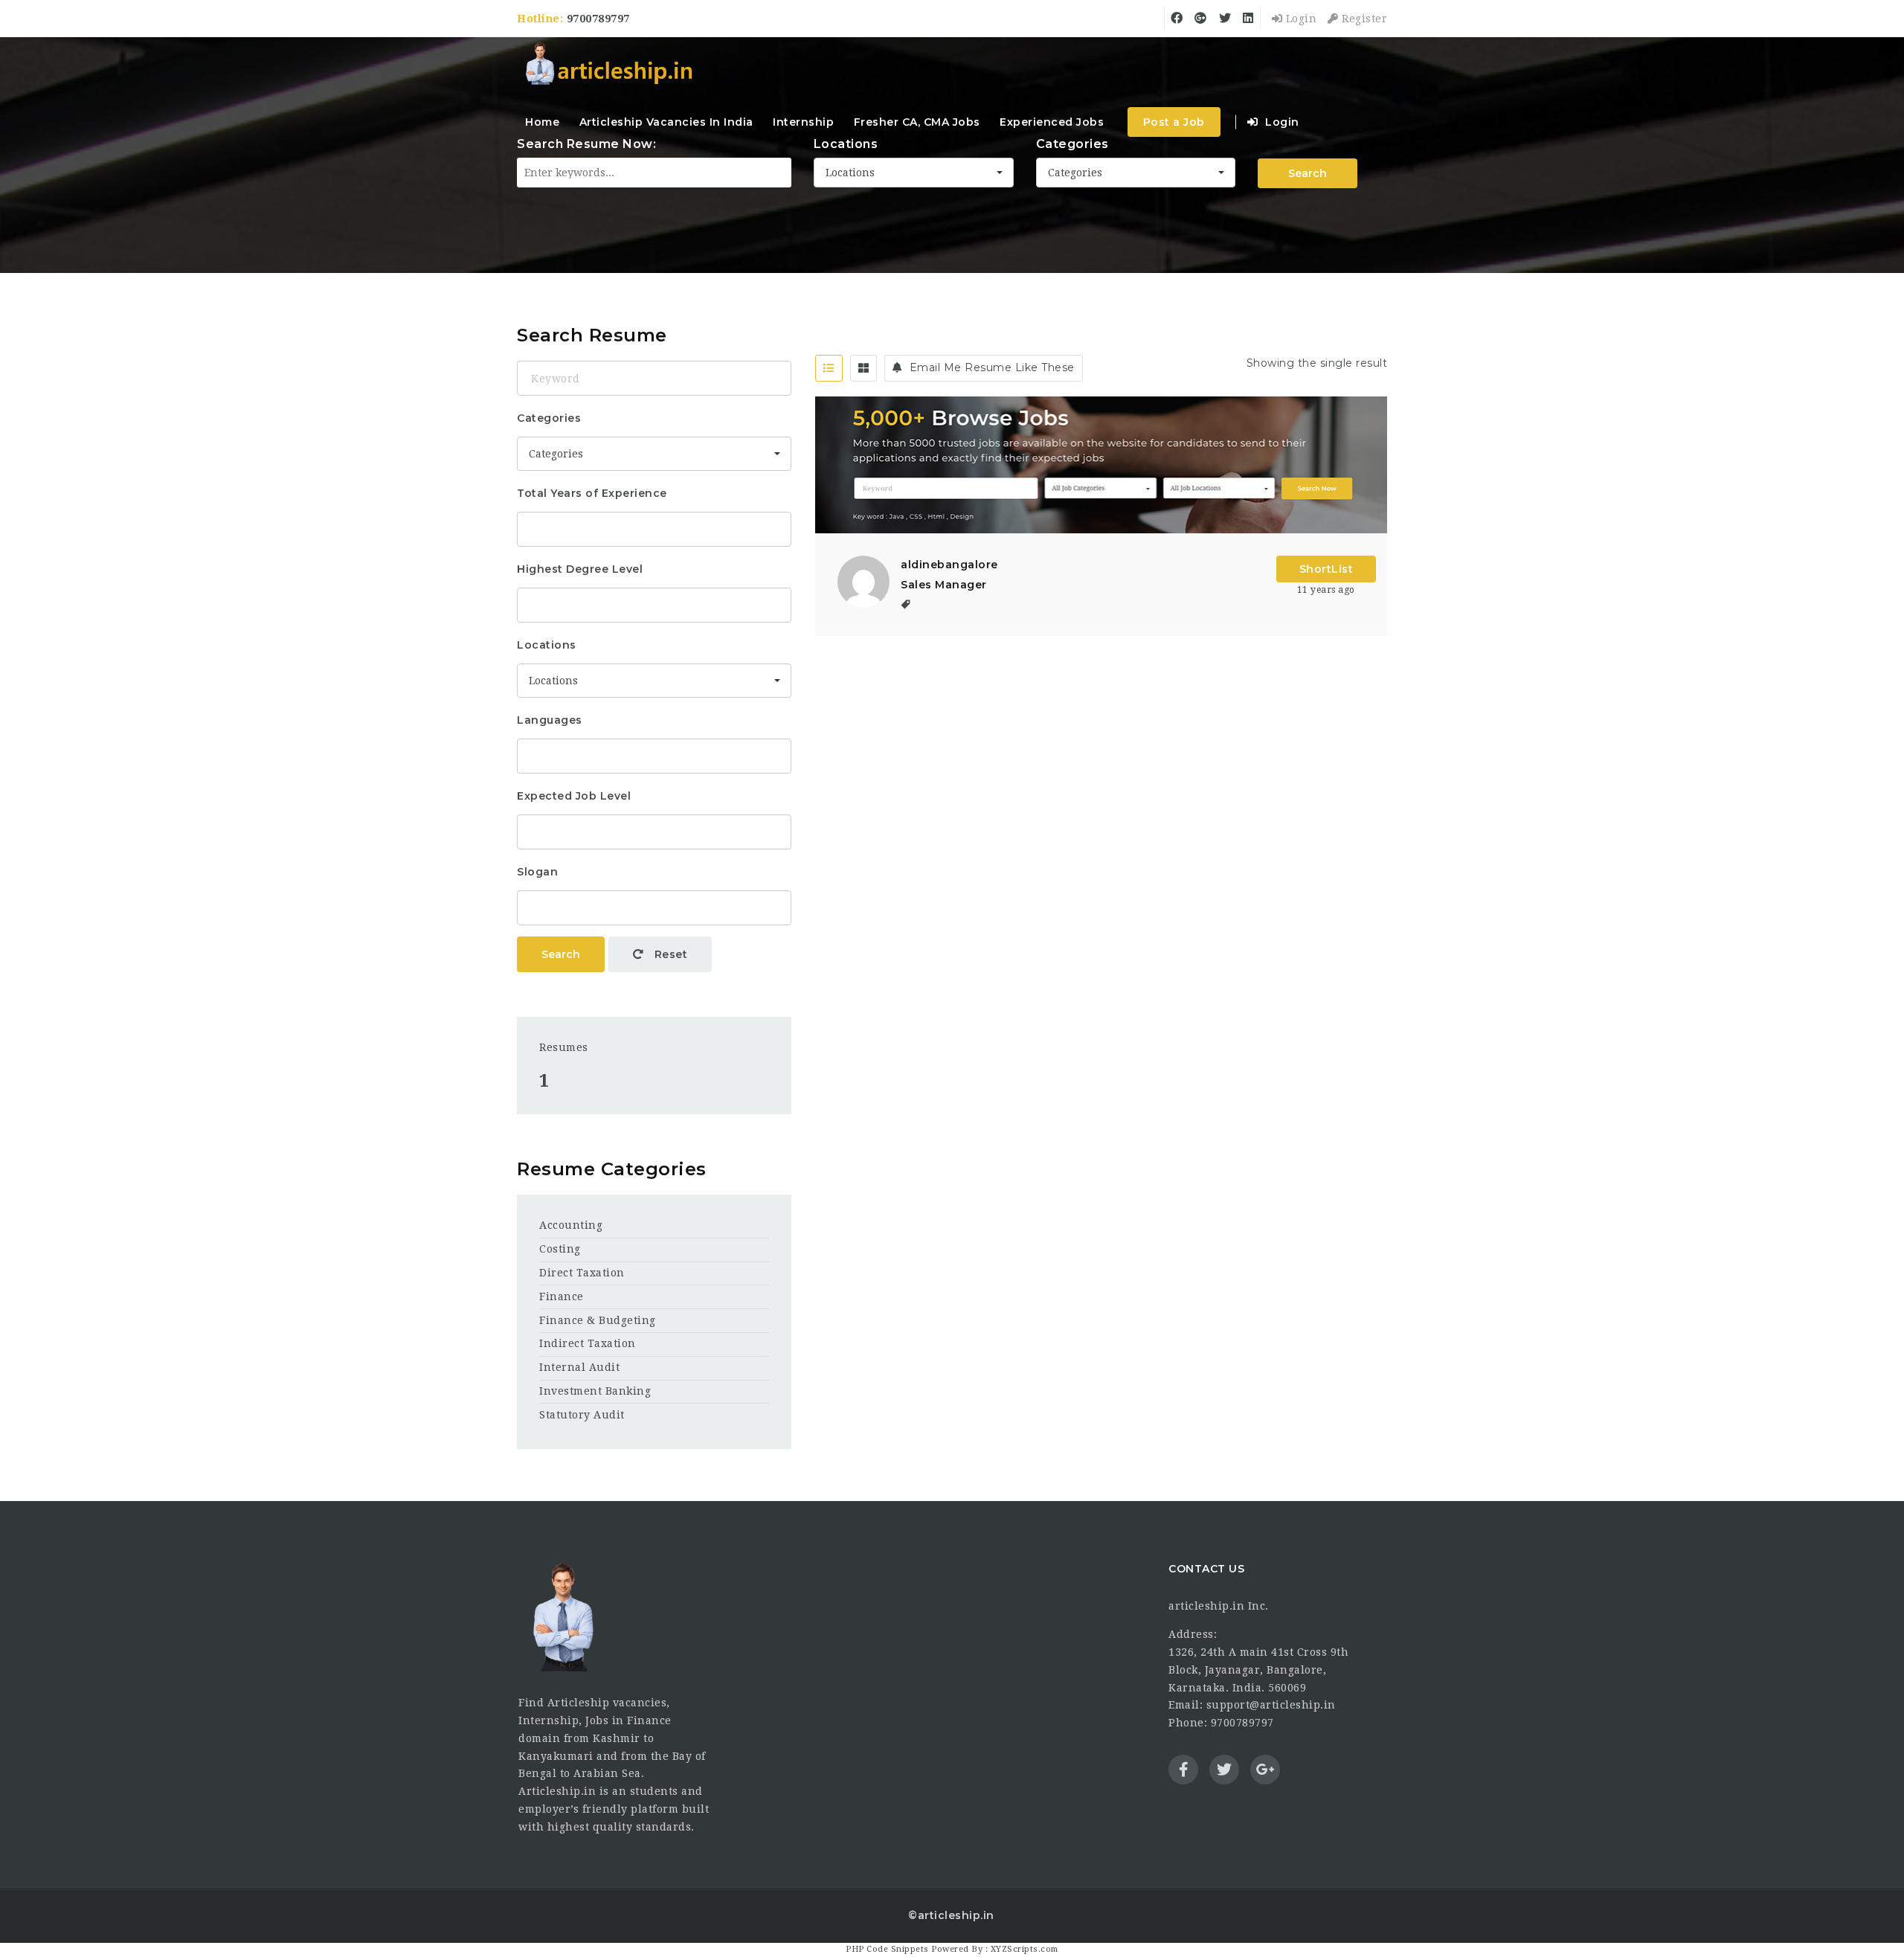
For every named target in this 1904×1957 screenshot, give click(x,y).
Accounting (571, 1225)
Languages (550, 720)
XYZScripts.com (1025, 1949)
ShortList (1326, 569)
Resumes (564, 1047)
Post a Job (1174, 122)
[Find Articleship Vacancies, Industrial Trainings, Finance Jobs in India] (608, 65)
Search (561, 954)
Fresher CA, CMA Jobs (917, 122)
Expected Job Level (574, 796)
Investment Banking (595, 1391)
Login (1299, 19)
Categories (549, 418)
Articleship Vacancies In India (666, 122)
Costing (560, 1249)
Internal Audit (579, 1367)
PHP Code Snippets (887, 1949)
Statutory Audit (582, 1415)
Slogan (537, 872)
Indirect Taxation (588, 1343)
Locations (547, 645)
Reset (669, 954)
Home (542, 122)
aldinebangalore (949, 565)
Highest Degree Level (580, 569)
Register (1363, 19)
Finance (562, 1296)
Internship (803, 122)
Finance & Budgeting (598, 1320)
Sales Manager (944, 585)
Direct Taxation (582, 1273)
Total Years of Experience (592, 493)
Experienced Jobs (1052, 122)
